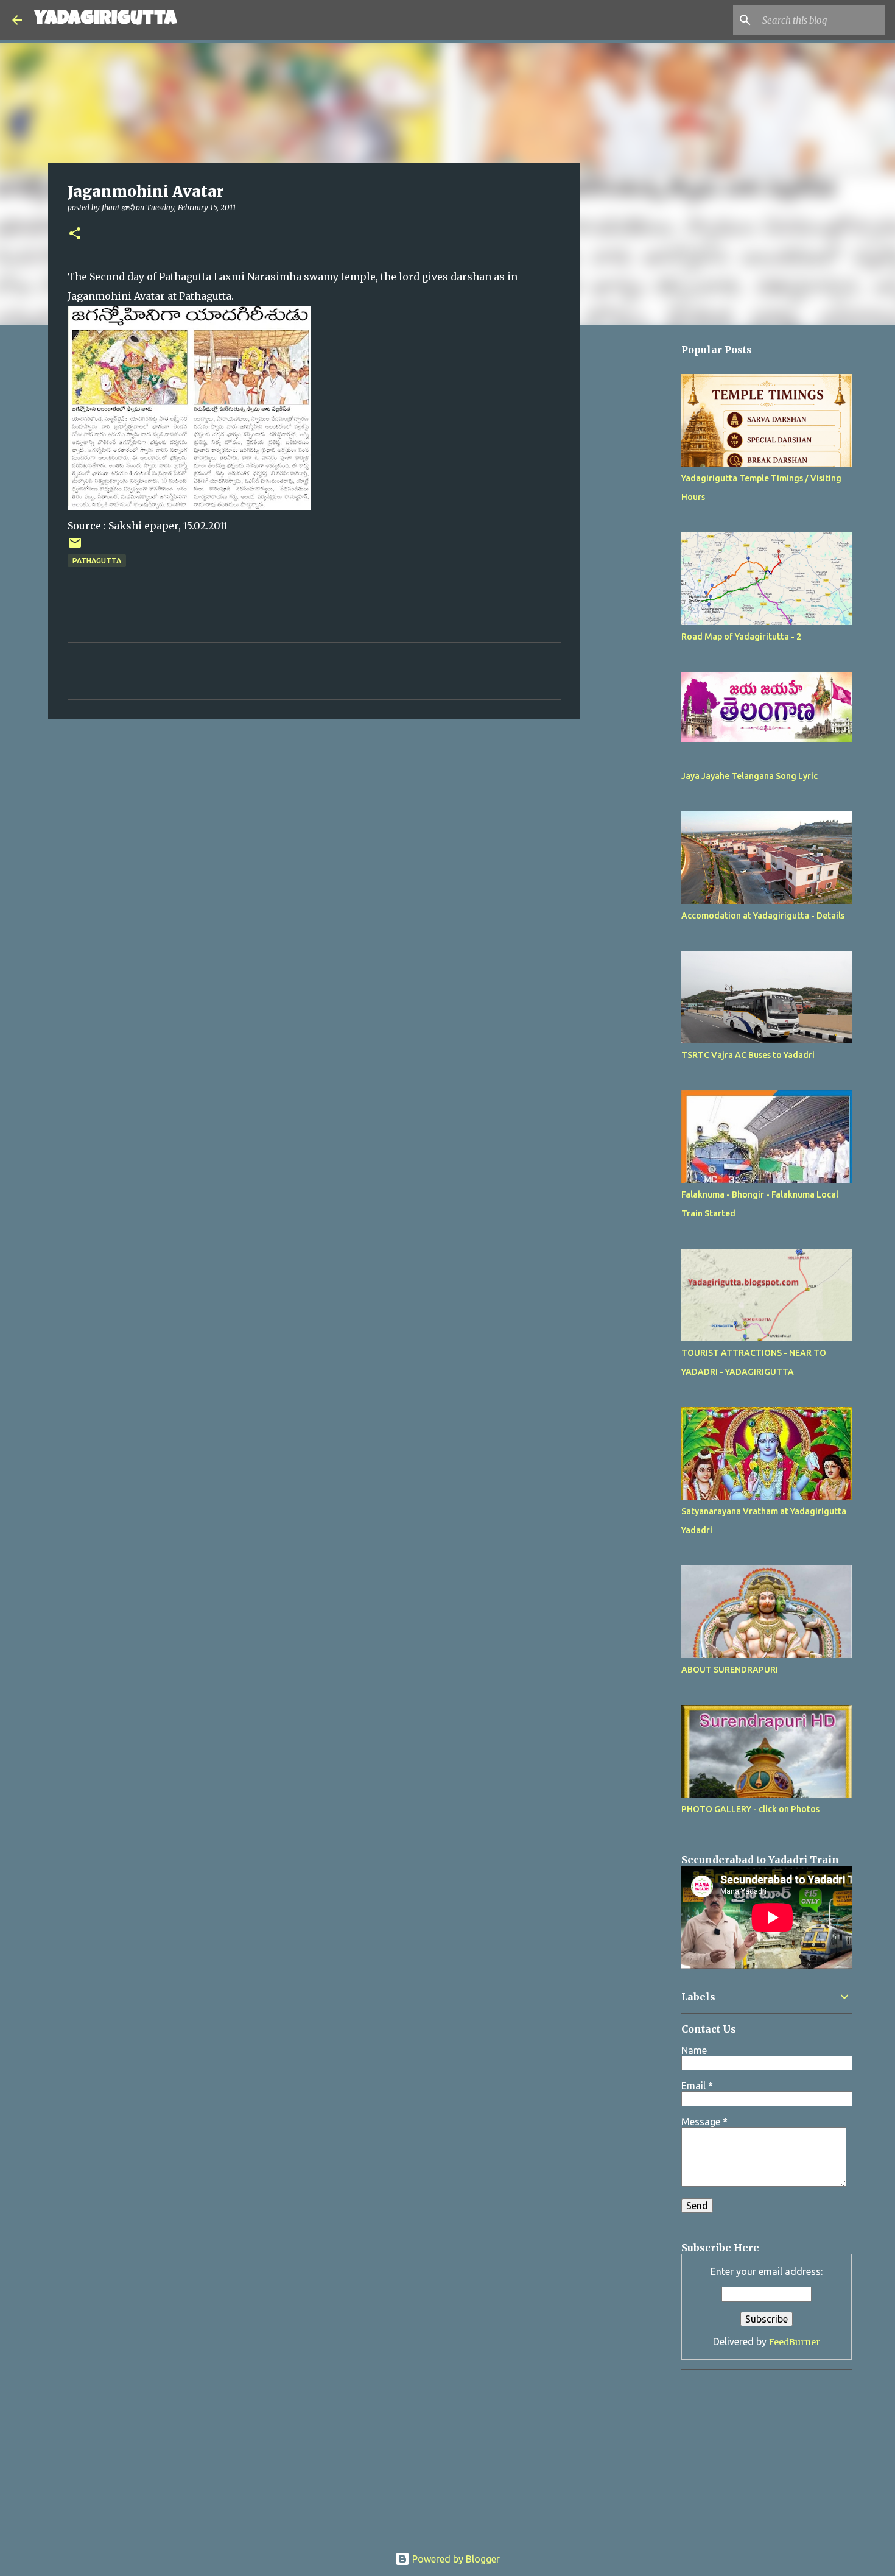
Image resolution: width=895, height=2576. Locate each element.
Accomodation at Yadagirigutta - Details (763, 916)
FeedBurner (795, 2342)
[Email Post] (75, 547)
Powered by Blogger (455, 2559)
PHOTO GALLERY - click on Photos (750, 1809)
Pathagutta (97, 561)
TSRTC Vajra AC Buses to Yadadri (748, 1055)
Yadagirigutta (105, 20)
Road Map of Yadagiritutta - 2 (741, 637)
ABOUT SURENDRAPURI (730, 1670)
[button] (75, 234)
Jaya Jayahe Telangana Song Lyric (749, 776)
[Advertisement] (642, 699)
